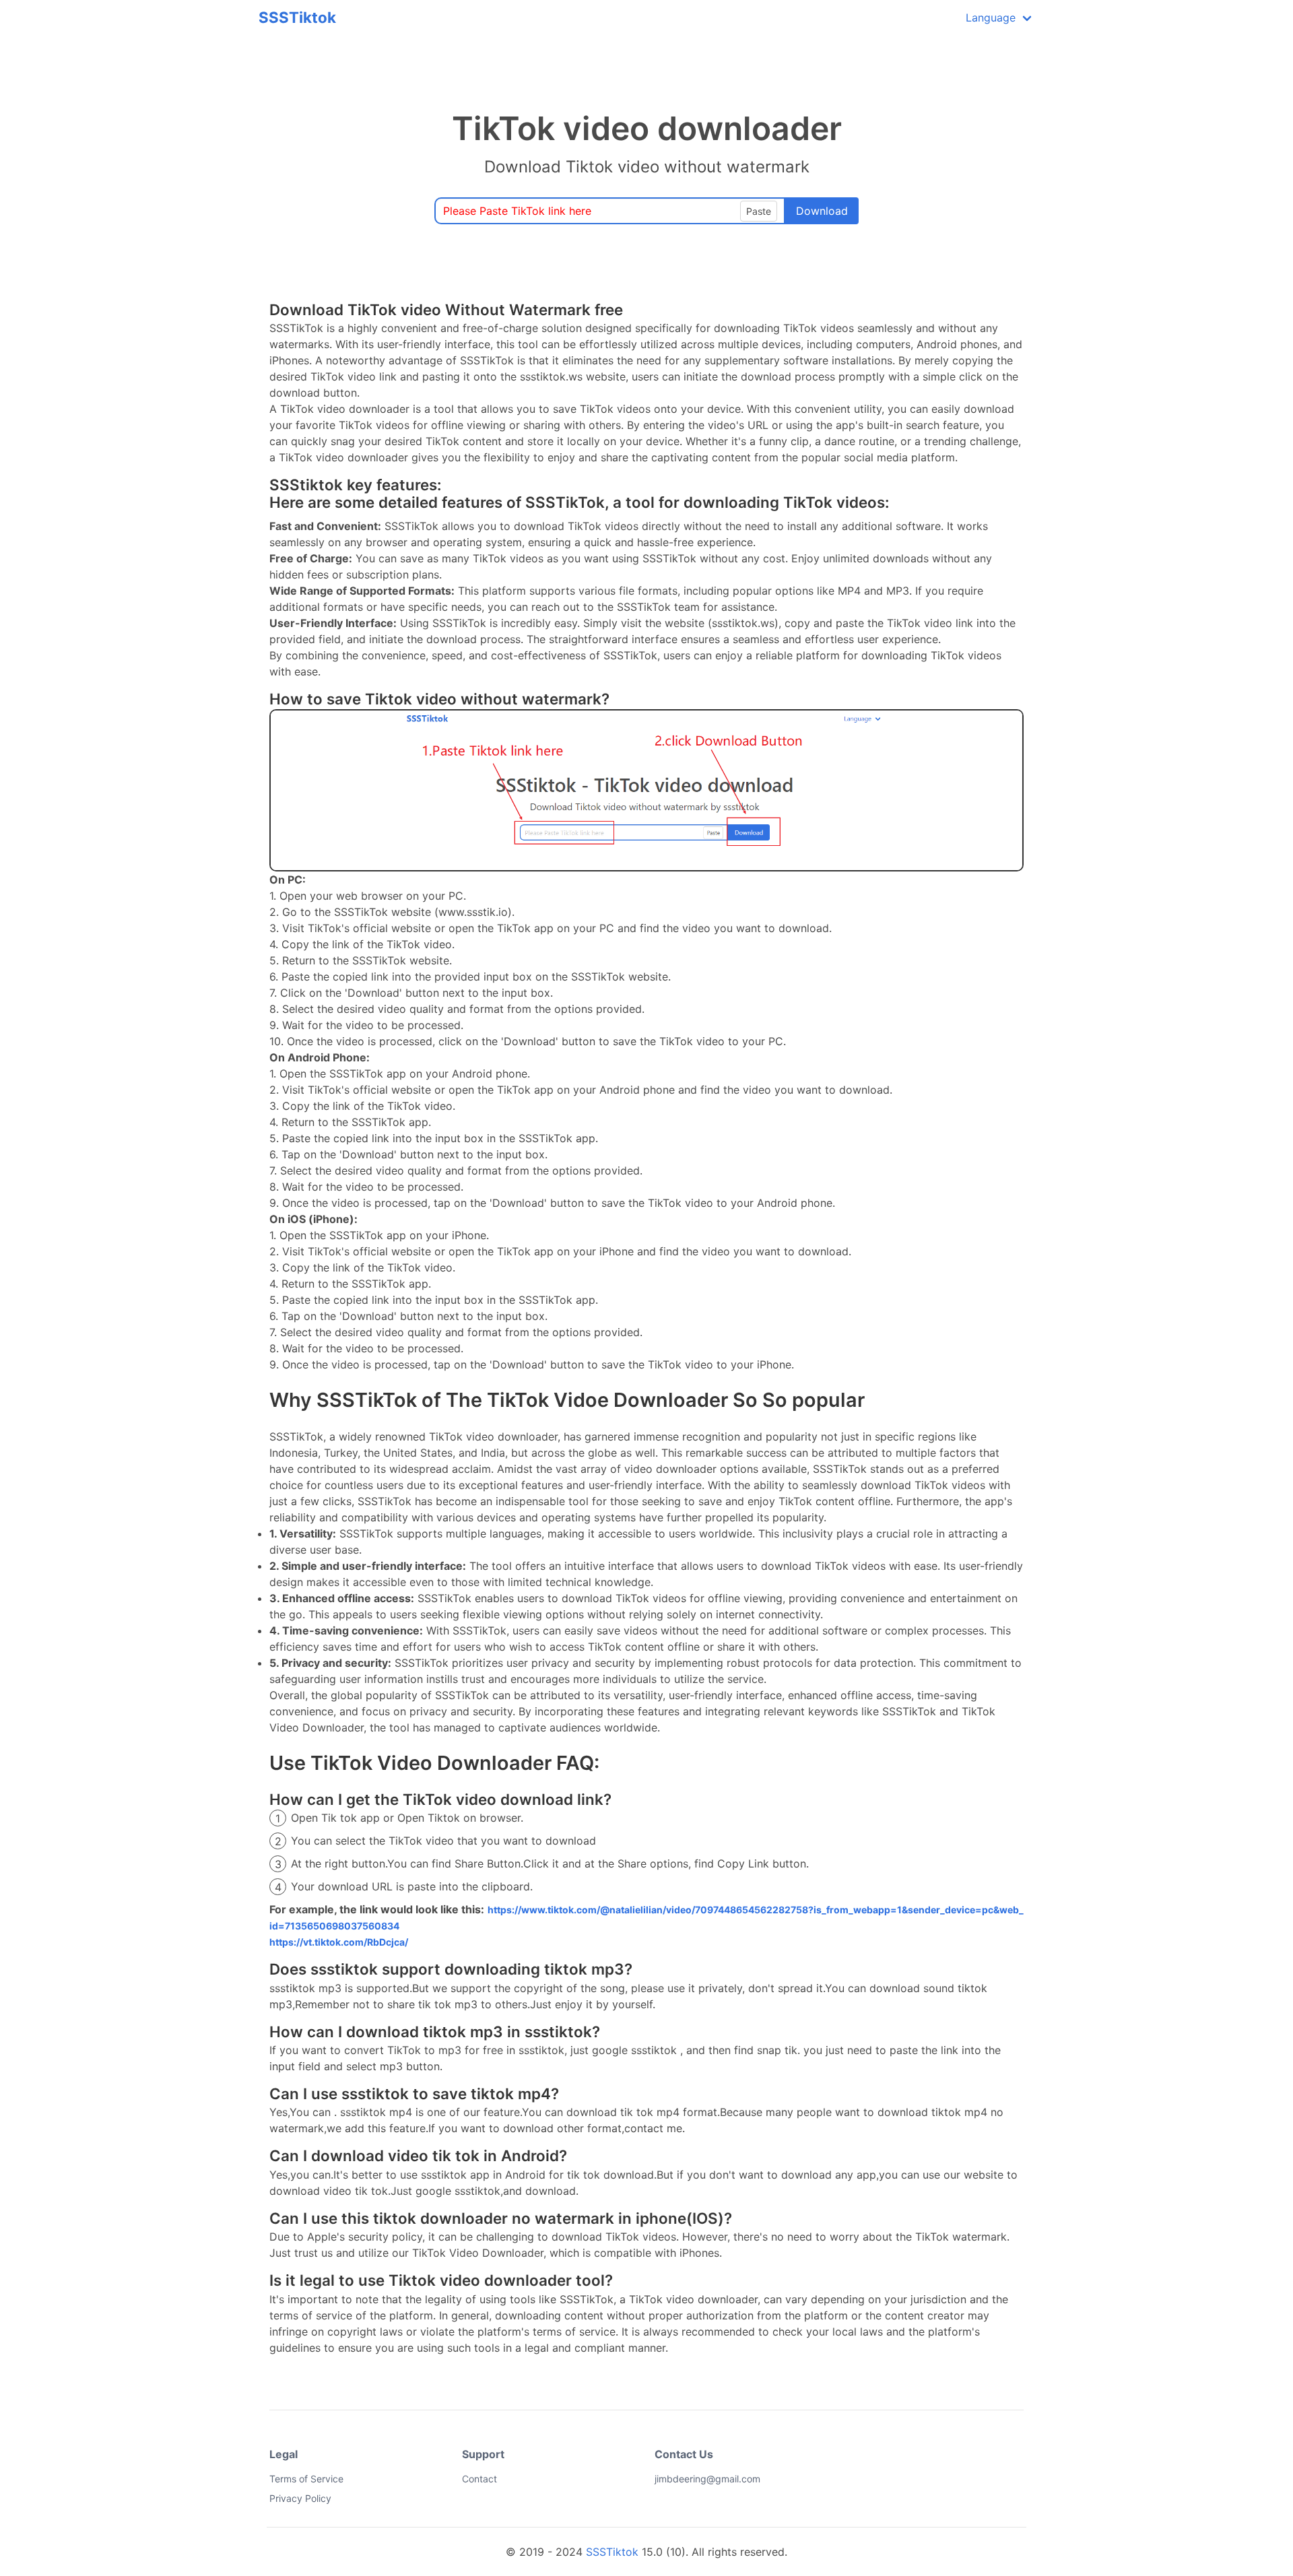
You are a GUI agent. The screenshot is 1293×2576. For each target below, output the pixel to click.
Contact (479, 2479)
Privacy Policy (300, 2498)
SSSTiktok (297, 17)
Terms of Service (306, 2479)
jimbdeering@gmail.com (664, 2479)
